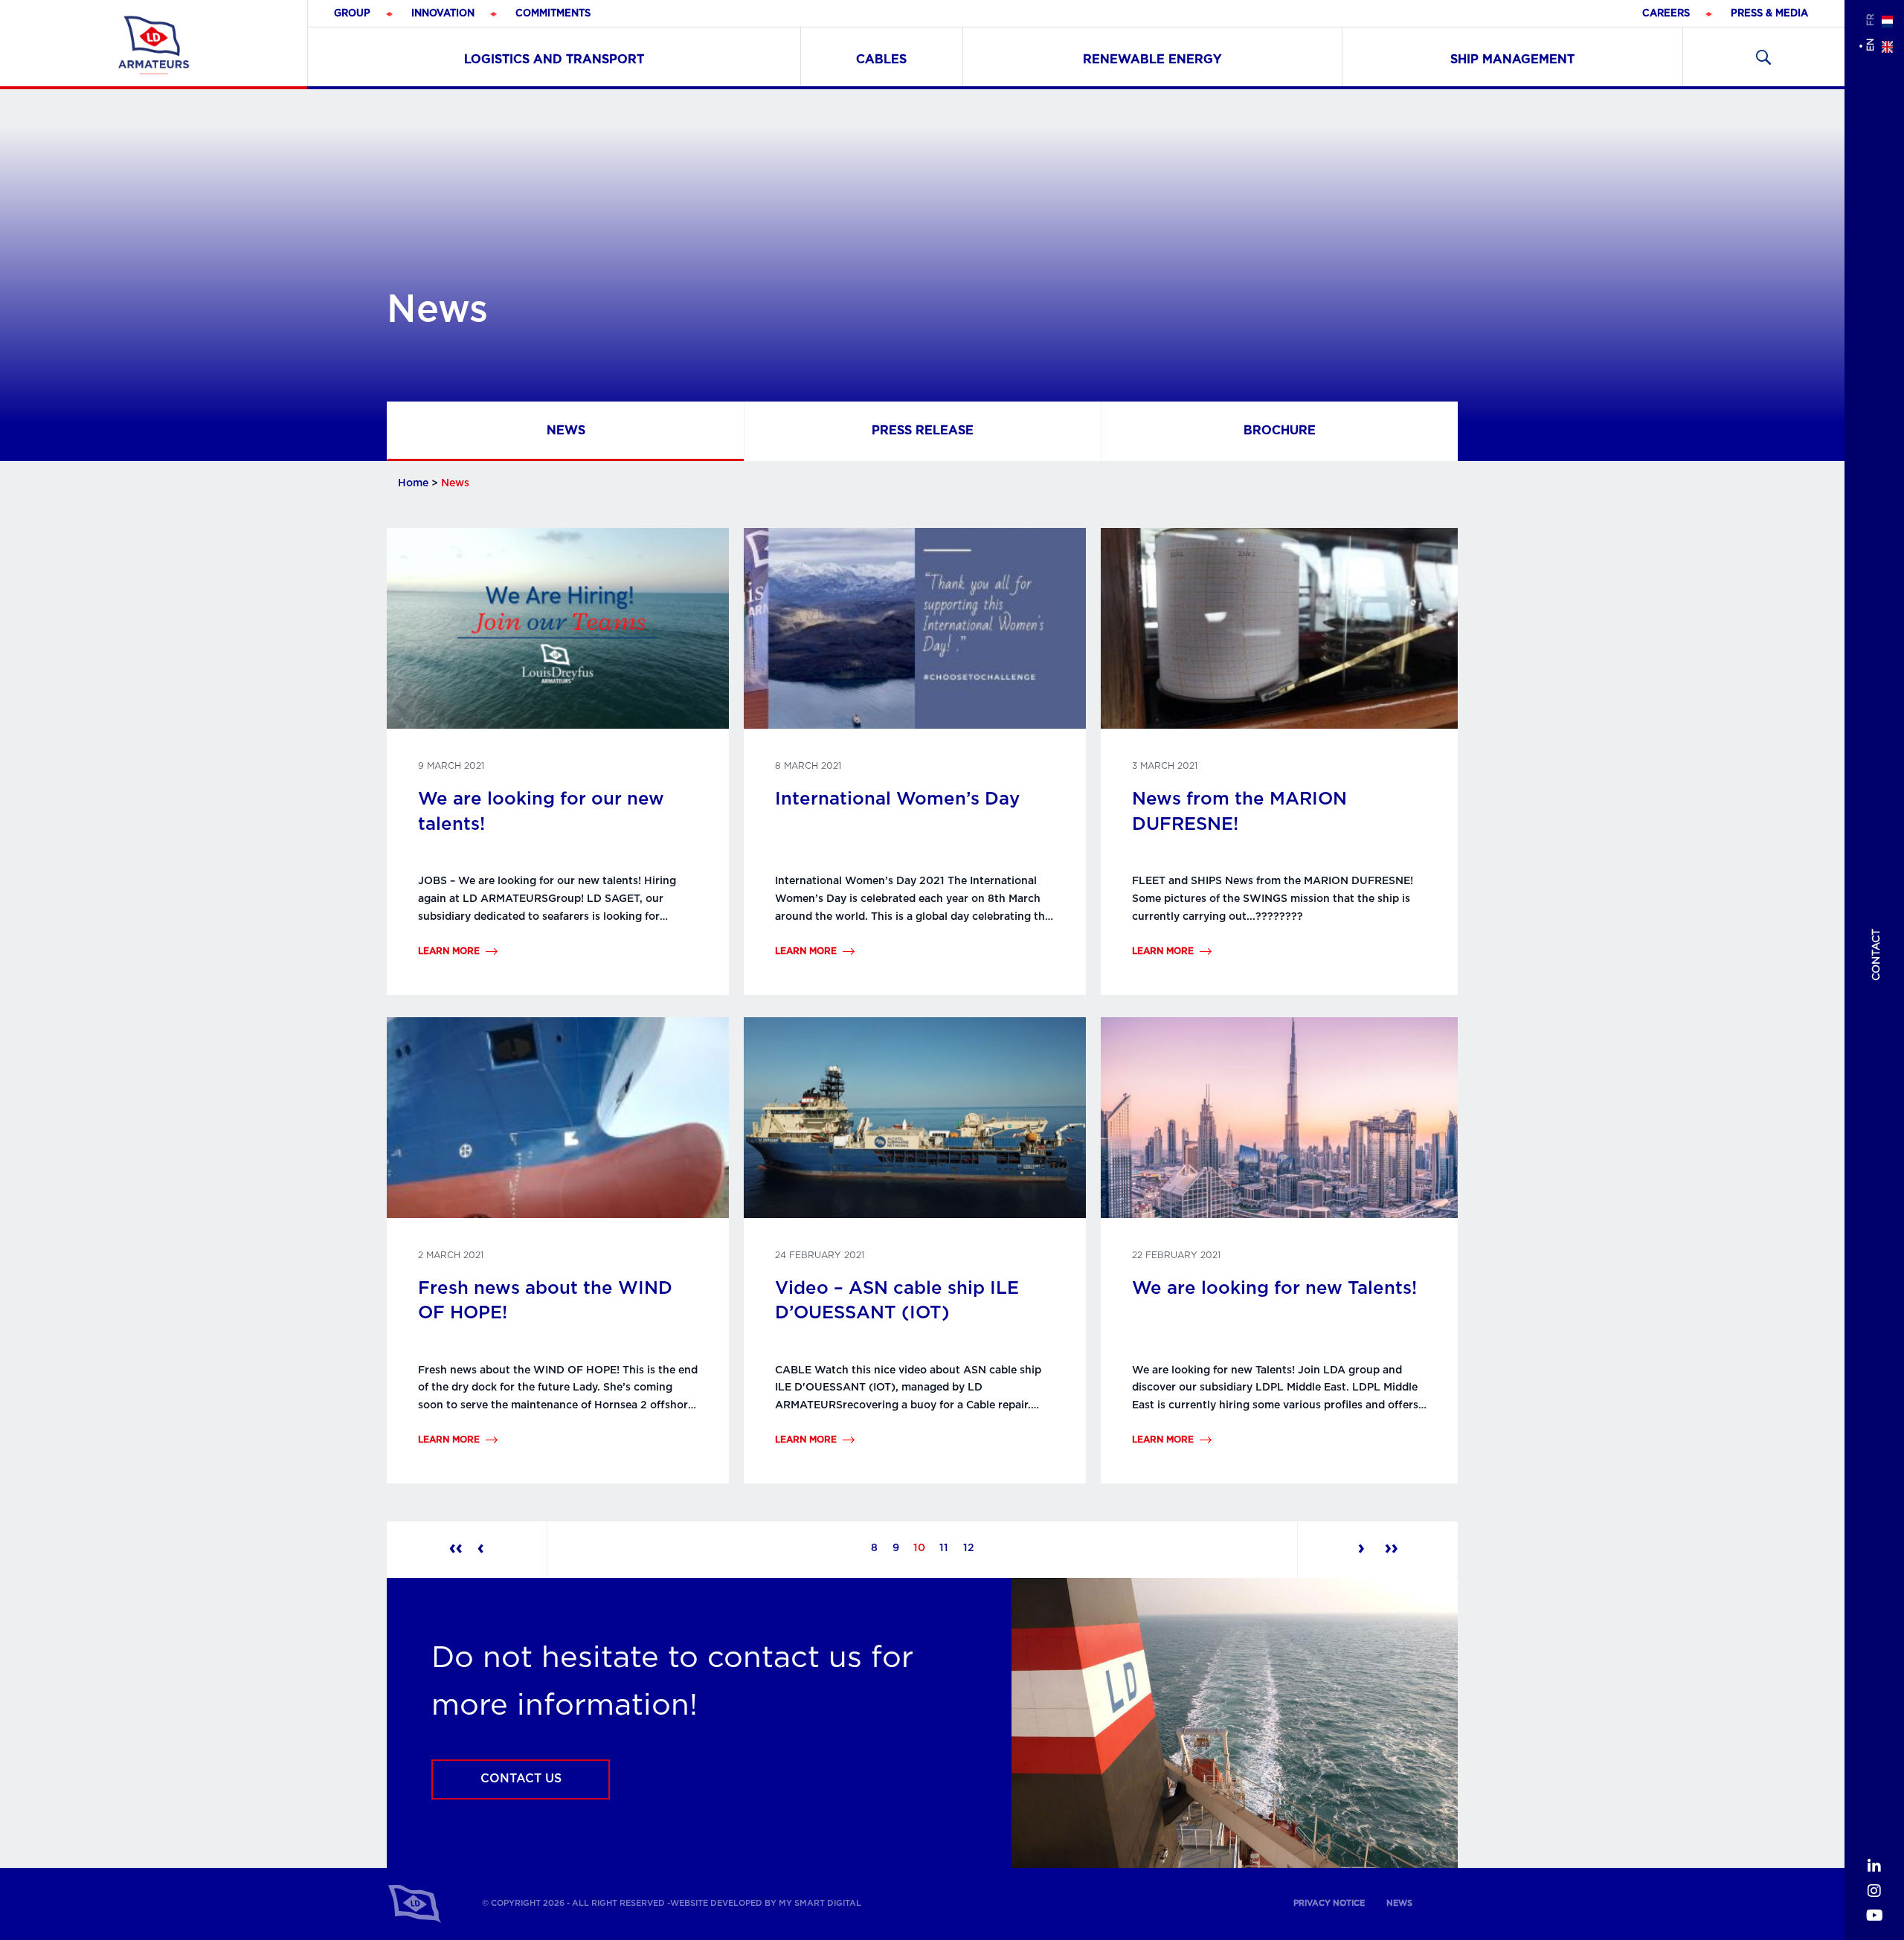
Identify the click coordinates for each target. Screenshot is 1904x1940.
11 (944, 1548)
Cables (881, 59)
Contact (1876, 955)
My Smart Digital (820, 1903)
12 (969, 1548)
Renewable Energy (1152, 59)
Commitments (553, 14)
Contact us (521, 1779)
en (1871, 45)
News (566, 430)
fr (1871, 20)
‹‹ (456, 1548)
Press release (923, 430)
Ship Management (1512, 59)
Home (413, 483)
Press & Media (1769, 14)
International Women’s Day (897, 799)
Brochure (1280, 430)
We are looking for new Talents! (1274, 1289)
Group (352, 14)
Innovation (443, 14)
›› (1389, 1548)
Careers (1666, 14)
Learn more (449, 951)
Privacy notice (1329, 1903)
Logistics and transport (554, 59)
